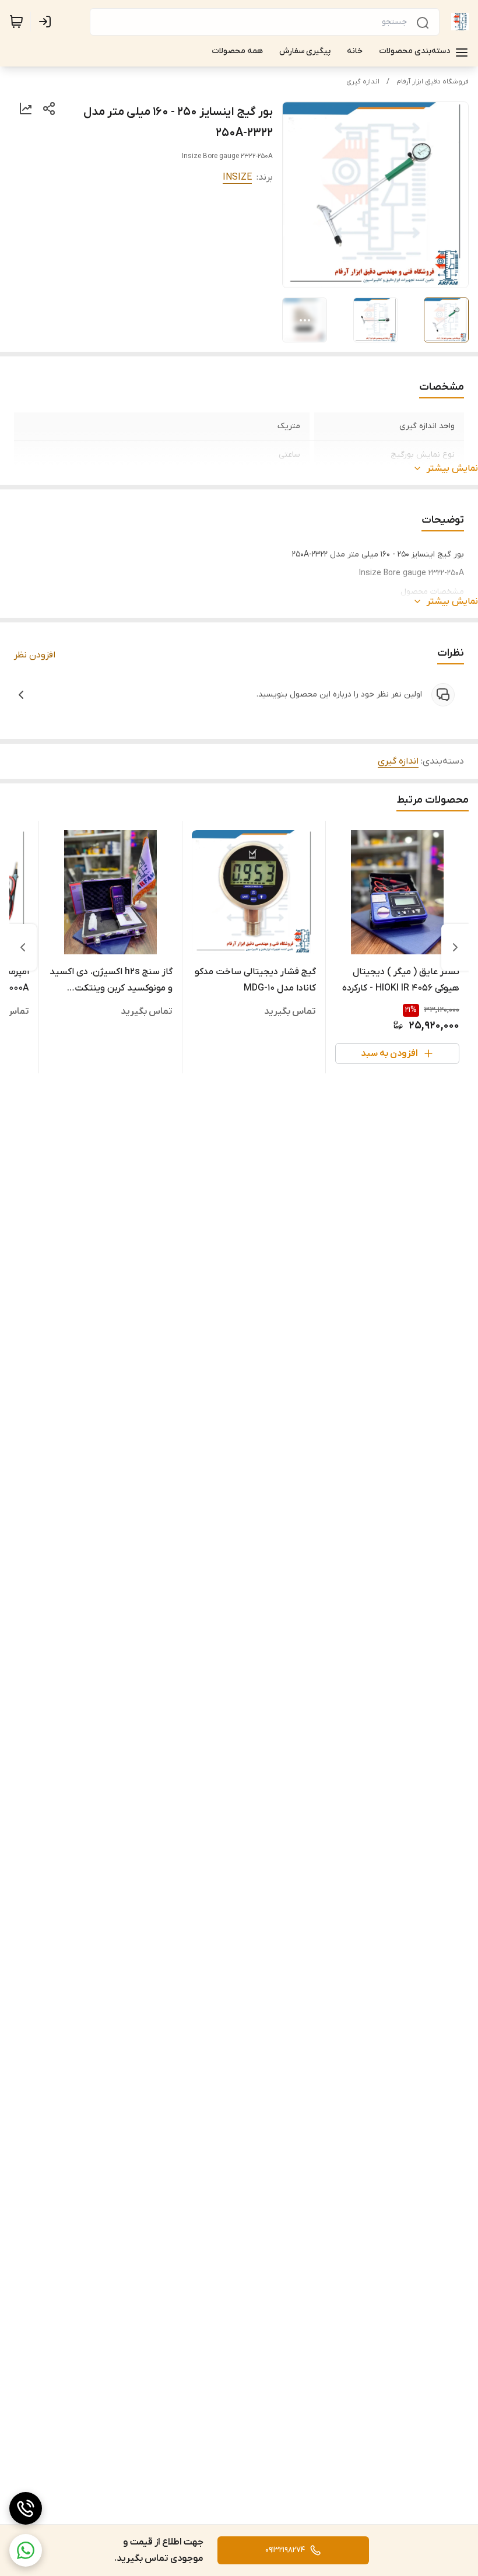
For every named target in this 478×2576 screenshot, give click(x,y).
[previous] (455, 947)
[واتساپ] (26, 2550)
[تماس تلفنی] (26, 2508)
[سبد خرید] (16, 22)
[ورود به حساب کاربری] (47, 22)
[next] (23, 947)
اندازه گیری (363, 82)
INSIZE (237, 177)
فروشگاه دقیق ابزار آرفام (433, 82)
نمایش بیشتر (452, 468)
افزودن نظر (35, 655)
